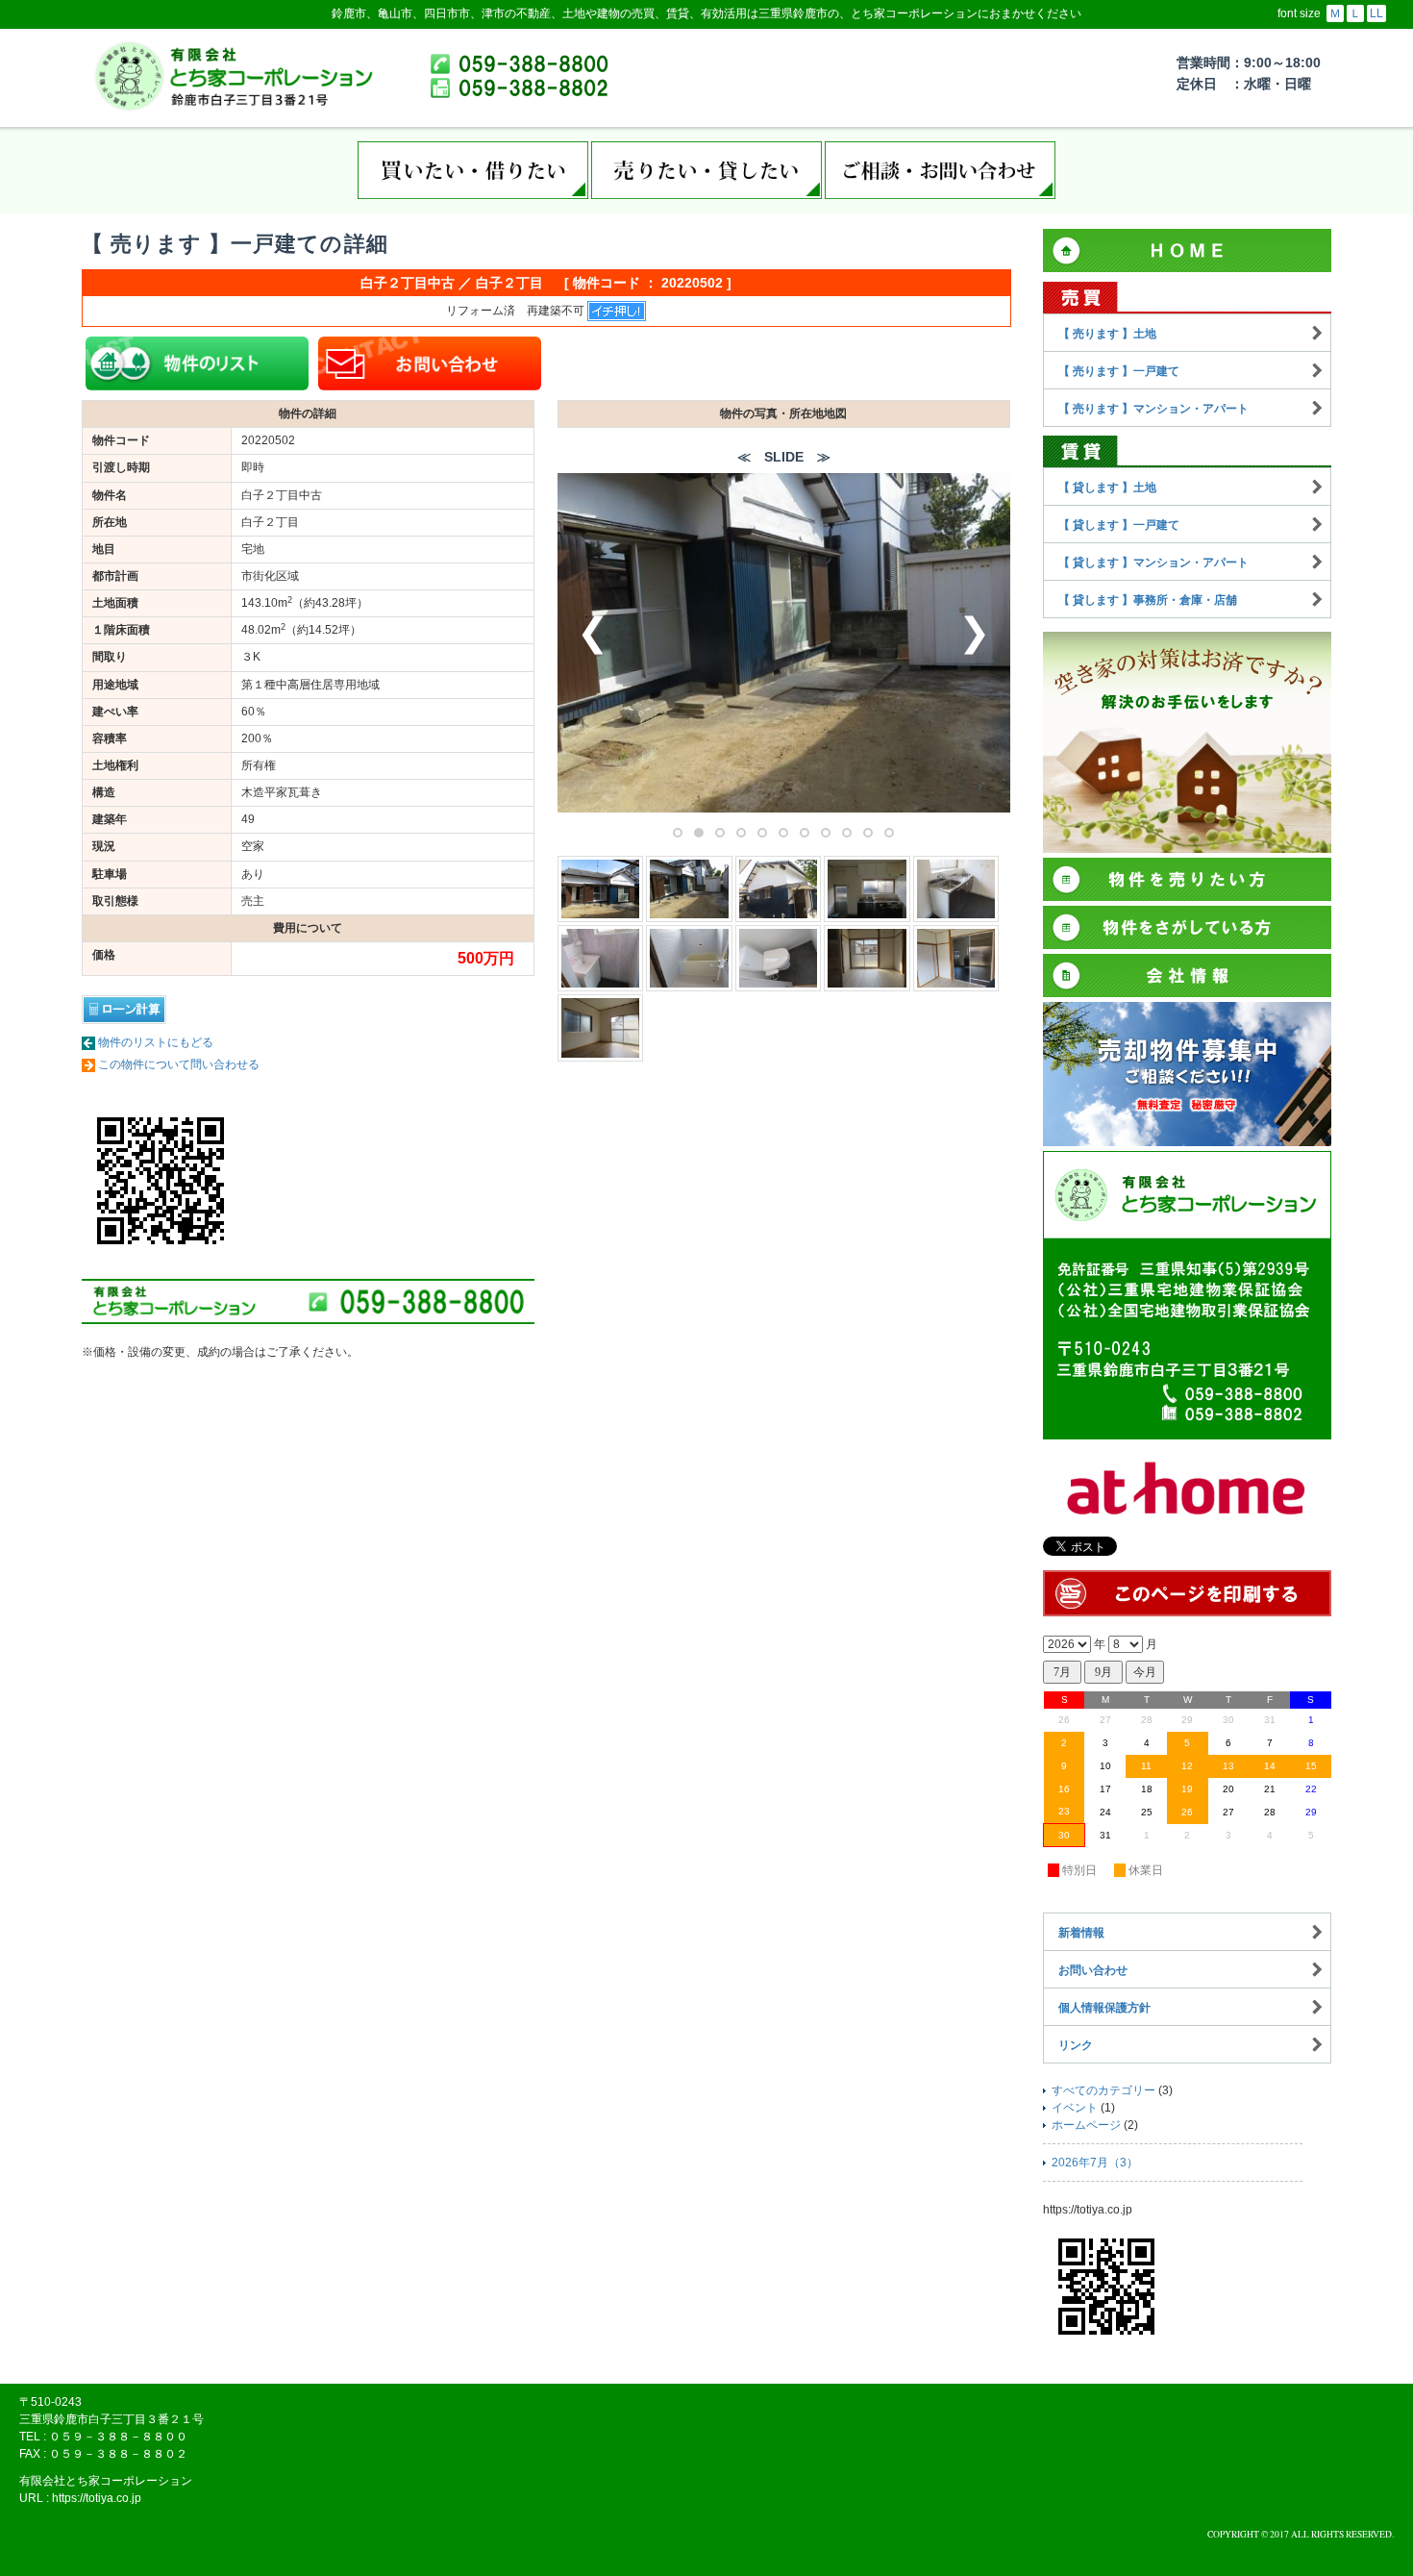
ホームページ (1086, 2125)
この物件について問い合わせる (179, 1064)
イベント (1075, 2108)
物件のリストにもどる (156, 1042)
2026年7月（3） (1095, 2163)
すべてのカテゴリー (1103, 2090)
